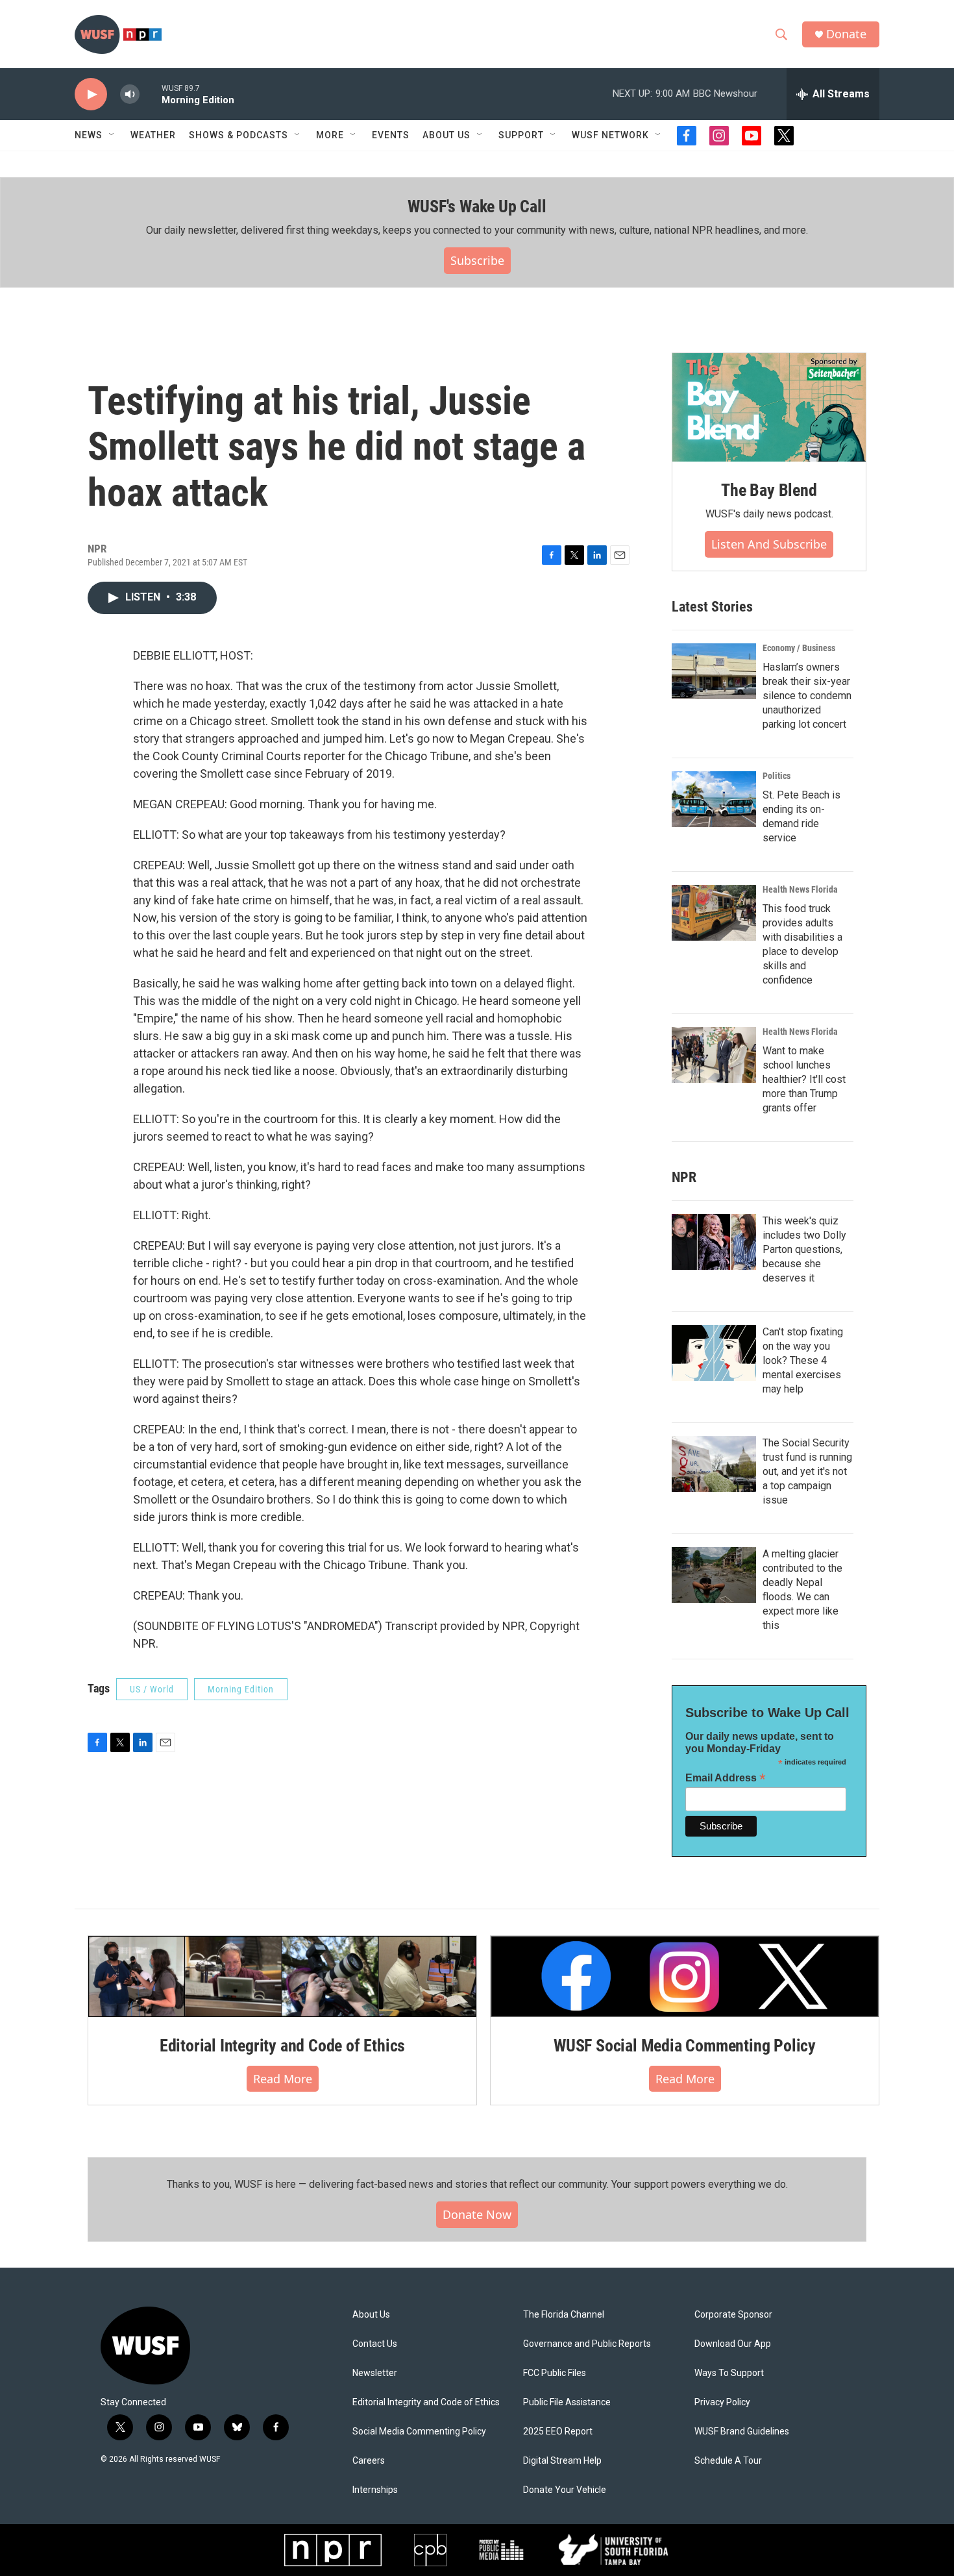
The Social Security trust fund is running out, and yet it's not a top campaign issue (807, 1471)
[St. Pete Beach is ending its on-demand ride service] (714, 799)
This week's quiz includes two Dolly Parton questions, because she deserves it (804, 1249)
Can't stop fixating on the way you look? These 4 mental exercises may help (803, 1360)
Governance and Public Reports (587, 2344)
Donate (846, 34)
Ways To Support (729, 2373)
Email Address (726, 1778)
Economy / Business (799, 648)
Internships (375, 2490)
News (89, 135)
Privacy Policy (722, 2402)
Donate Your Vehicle (565, 2490)
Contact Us (375, 2344)
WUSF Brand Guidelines (742, 2432)
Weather (153, 135)
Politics (777, 776)
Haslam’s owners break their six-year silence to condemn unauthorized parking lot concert (807, 696)
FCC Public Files (555, 2373)
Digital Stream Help (562, 2461)
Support (521, 135)
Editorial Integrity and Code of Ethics (282, 2046)
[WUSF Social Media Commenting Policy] (685, 1976)
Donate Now (477, 2214)
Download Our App (733, 2344)
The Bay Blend (769, 490)
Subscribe (477, 260)
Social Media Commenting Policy (419, 2432)
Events (391, 135)
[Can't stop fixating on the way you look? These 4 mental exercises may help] (714, 1353)
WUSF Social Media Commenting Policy (685, 2046)
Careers (369, 2461)
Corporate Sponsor (733, 2315)
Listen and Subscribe (769, 544)
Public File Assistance (567, 2402)
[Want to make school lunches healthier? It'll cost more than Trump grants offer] (714, 1055)
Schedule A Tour (728, 2461)
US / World (152, 1689)
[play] (91, 94)
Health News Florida (800, 889)
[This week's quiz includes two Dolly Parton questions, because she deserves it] (714, 1242)
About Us (371, 2315)
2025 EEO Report (558, 2432)
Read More (283, 2079)
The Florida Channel (564, 2315)
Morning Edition (241, 1689)
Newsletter (375, 2373)
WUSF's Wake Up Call (477, 206)
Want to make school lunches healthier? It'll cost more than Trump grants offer (804, 1079)
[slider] (151, 94)
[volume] (130, 94)
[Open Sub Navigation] (112, 135)
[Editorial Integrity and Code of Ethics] (282, 1976)
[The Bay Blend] (769, 408)
